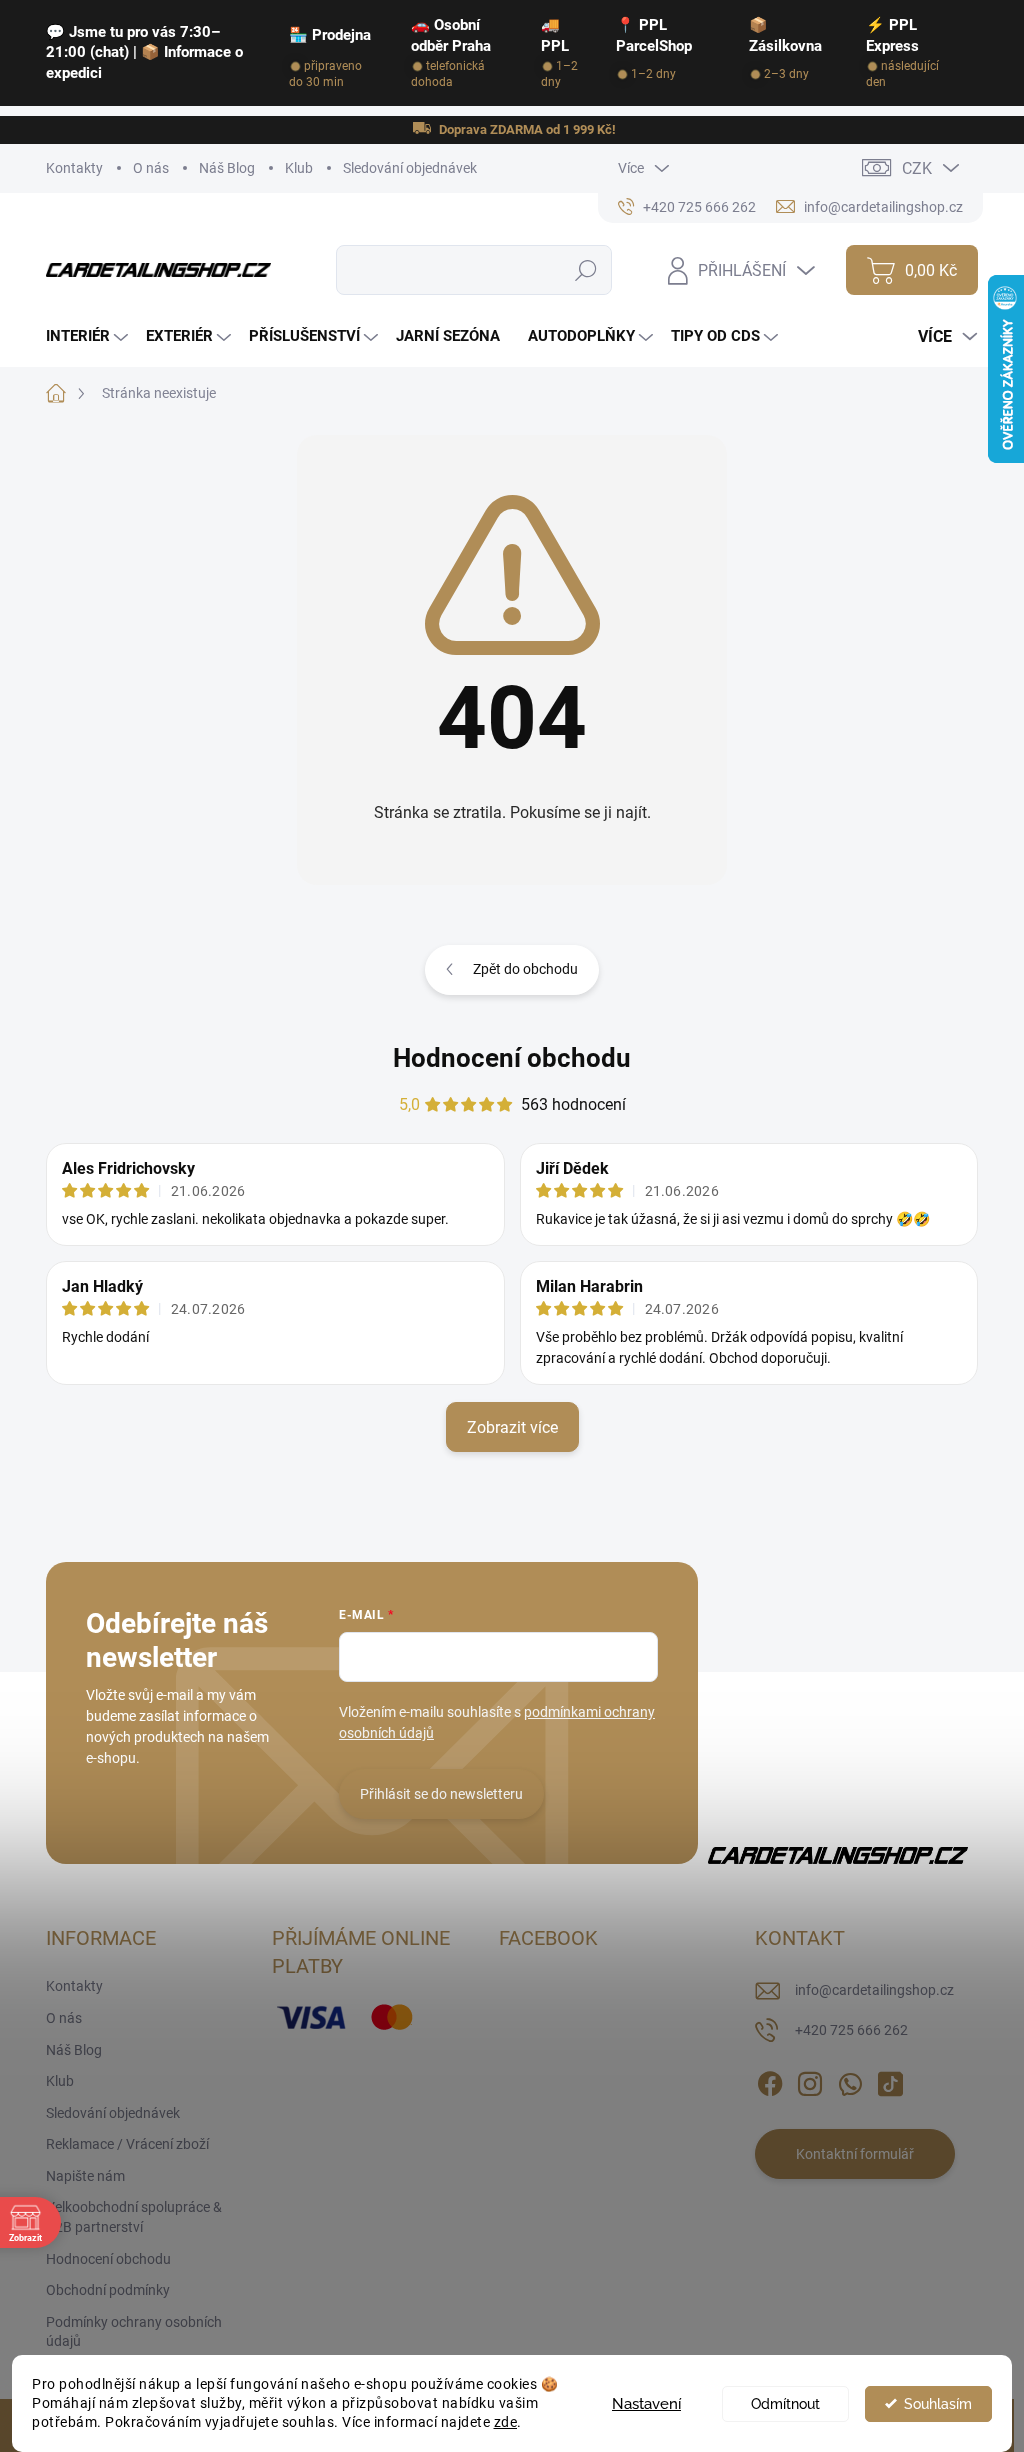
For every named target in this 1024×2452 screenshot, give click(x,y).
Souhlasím (938, 2404)
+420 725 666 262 (851, 2030)
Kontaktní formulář (855, 2154)
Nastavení (646, 2404)
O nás (151, 168)
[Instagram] (810, 2081)
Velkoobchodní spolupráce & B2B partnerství (134, 2217)
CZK (917, 168)
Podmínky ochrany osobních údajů (134, 2332)
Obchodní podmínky (108, 2290)
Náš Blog (227, 168)
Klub (299, 168)
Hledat (586, 270)
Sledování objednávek (410, 168)
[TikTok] (890, 2081)
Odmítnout (785, 2404)
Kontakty (74, 168)
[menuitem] (89, 336)
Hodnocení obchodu (512, 1058)
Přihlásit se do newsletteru (441, 1794)
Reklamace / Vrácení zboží (127, 2144)
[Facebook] (770, 2081)
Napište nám (85, 2176)
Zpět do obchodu (525, 969)
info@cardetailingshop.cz (874, 1990)
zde (506, 2422)
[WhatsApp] (850, 2081)
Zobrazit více (512, 1427)
